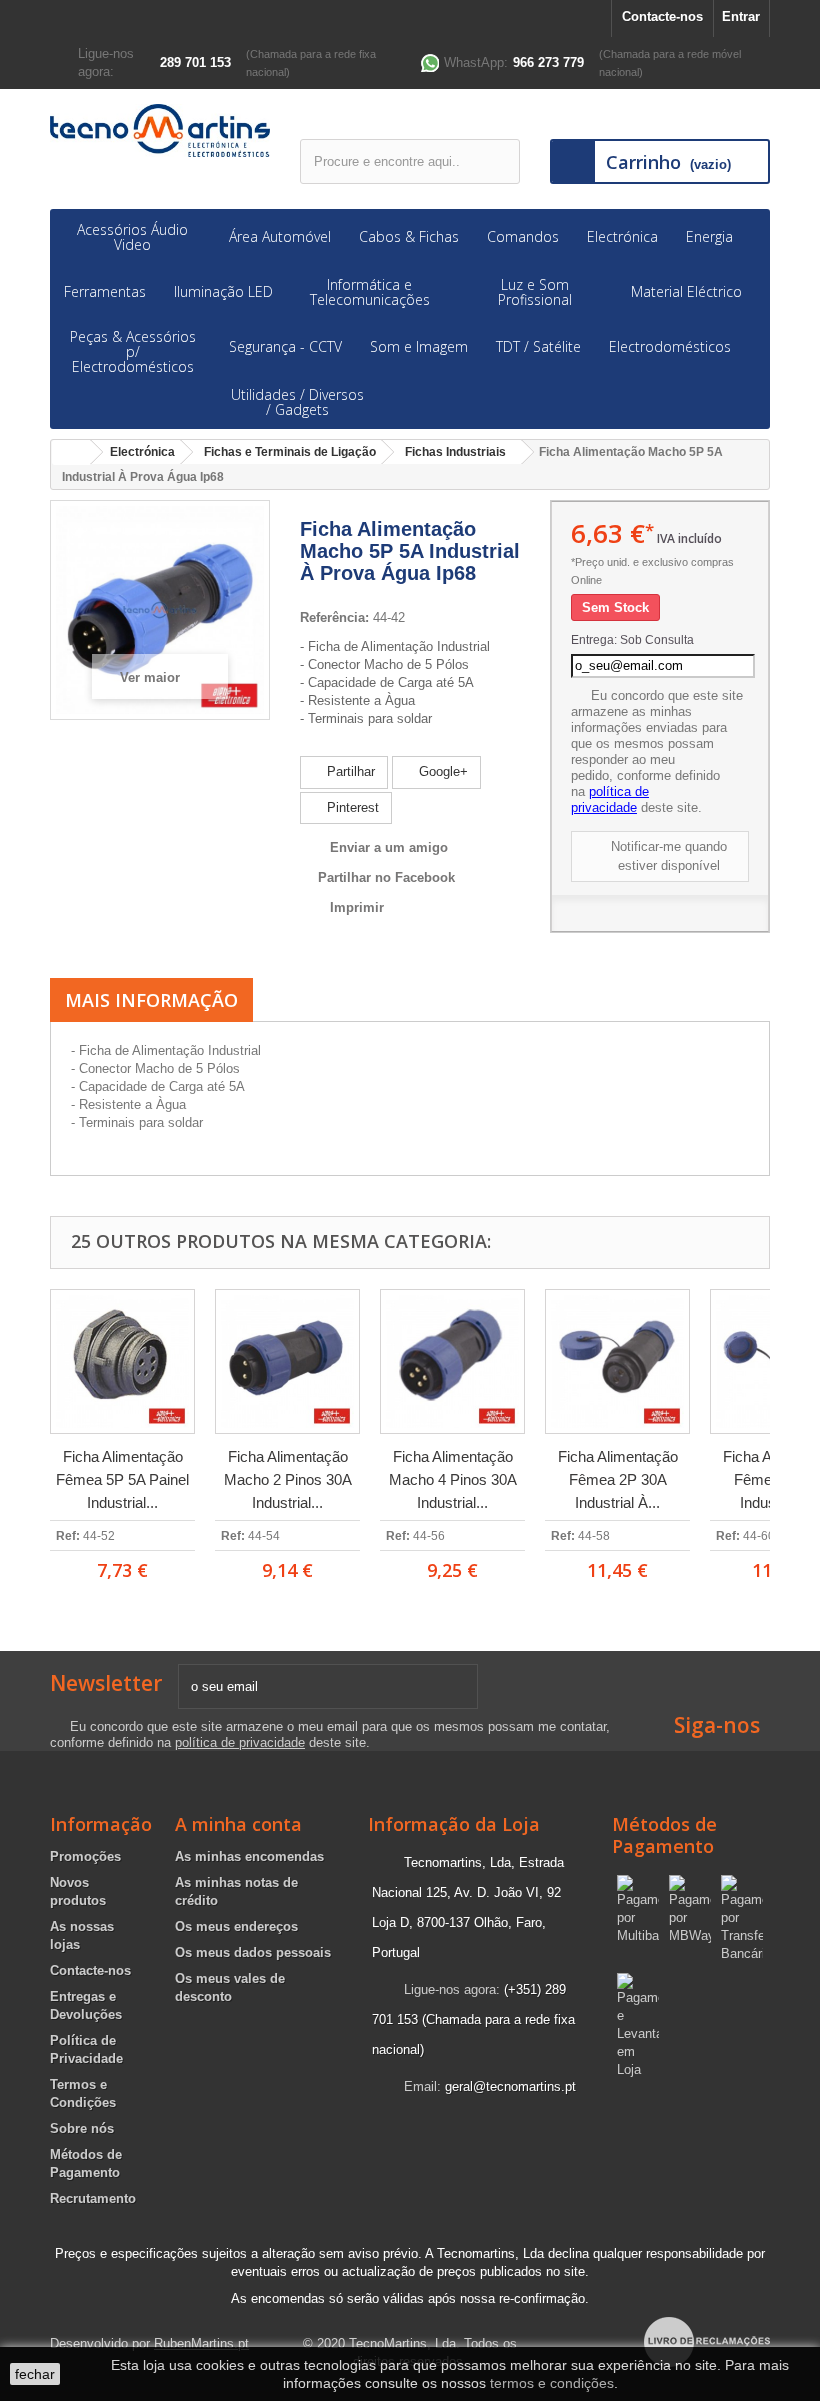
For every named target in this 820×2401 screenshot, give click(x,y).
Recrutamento (93, 2198)
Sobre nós (82, 2128)
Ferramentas (105, 291)
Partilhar (349, 771)
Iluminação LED (223, 291)
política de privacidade (610, 799)
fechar (35, 2374)
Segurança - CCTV (285, 346)
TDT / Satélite (538, 346)
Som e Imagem (419, 346)
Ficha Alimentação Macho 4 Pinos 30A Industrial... (453, 1479)
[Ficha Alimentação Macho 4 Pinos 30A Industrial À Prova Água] (452, 1361)
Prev (22, 1435)
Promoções (85, 1856)
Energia (709, 236)
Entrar (741, 16)
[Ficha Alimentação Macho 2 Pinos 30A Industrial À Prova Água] (287, 1361)
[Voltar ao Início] (71, 452)
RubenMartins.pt (201, 2343)
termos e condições (552, 2383)
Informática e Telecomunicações (370, 292)
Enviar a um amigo (389, 847)
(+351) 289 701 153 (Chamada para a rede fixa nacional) (473, 2019)
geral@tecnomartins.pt (510, 2086)
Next (797, 1435)
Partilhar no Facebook (386, 877)
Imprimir (357, 907)
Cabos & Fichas (409, 236)
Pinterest (351, 807)
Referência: (334, 617)
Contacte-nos (662, 16)
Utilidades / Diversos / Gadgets (297, 402)
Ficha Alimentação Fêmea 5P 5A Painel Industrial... (122, 1479)
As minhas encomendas (249, 1856)
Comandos (523, 236)
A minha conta (238, 1824)
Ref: (68, 1536)
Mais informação (151, 1000)
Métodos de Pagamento (664, 1835)
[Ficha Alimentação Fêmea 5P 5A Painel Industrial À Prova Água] (122, 1361)
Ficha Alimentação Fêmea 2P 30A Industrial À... (618, 1479)
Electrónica (622, 236)
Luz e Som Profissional (535, 292)
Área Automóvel (280, 236)
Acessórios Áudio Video (132, 237)
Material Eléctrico (686, 291)
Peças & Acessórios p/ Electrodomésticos (133, 351)
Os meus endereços (236, 1926)
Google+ (441, 771)
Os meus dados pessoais (253, 1952)
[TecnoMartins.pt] (160, 130)
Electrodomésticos (670, 346)
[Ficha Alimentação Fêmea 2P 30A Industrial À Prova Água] (617, 1361)
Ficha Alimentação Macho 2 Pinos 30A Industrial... (288, 1479)
